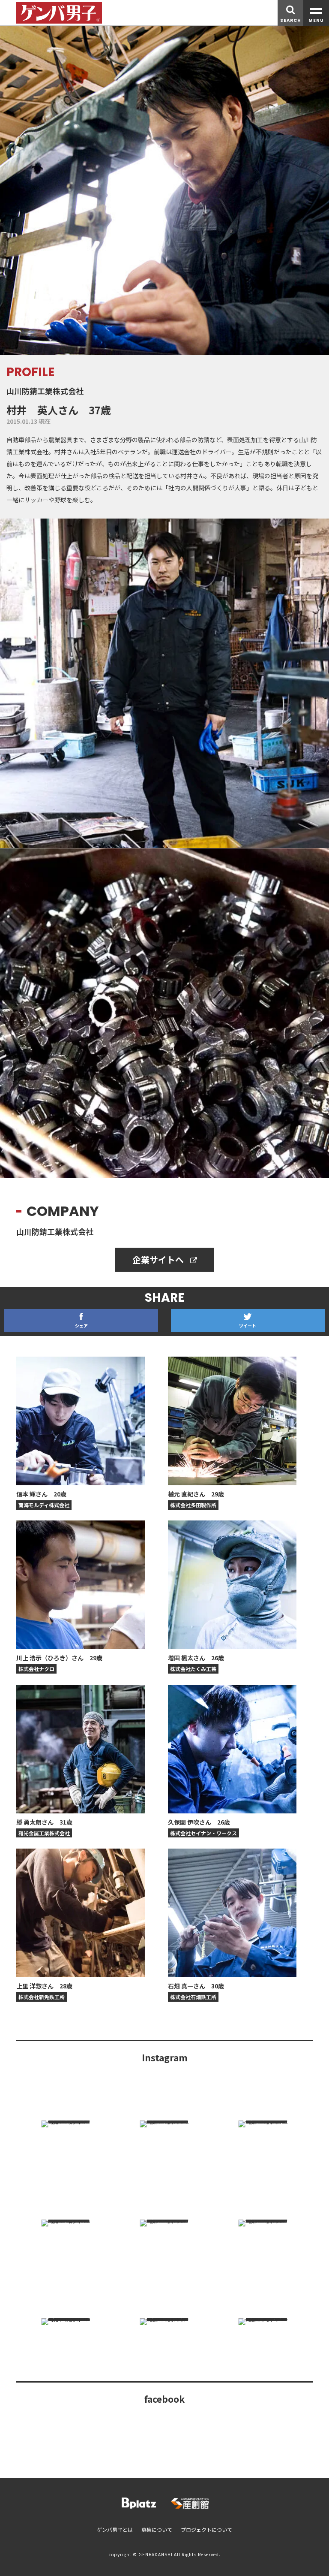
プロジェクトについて (206, 2529)
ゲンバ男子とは (115, 2529)
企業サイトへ (159, 1259)
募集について (157, 2529)
